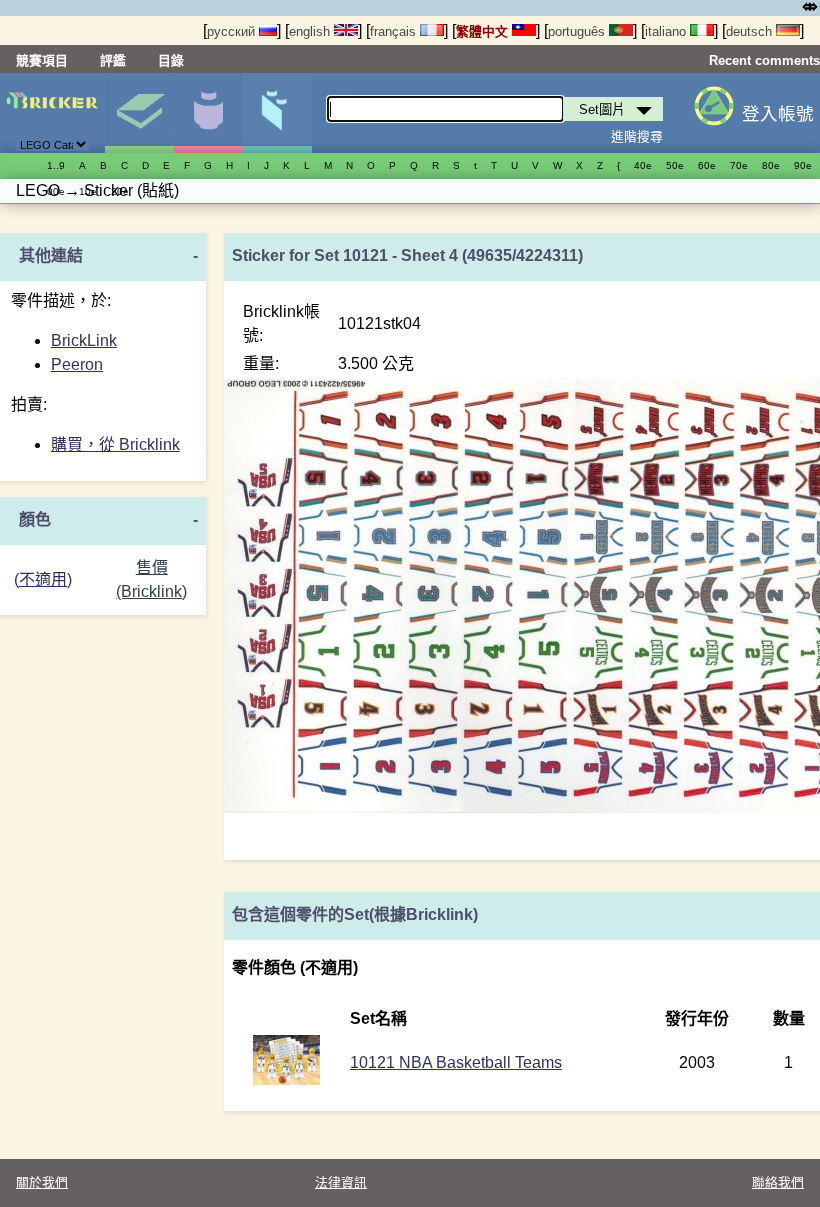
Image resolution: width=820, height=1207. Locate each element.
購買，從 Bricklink (115, 444)
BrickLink (84, 340)
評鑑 (113, 60)
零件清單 (277, 113)
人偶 (208, 113)
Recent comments (764, 60)
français (395, 31)
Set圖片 (139, 113)
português (578, 31)
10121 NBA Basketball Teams (456, 1062)
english (311, 31)
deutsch (751, 31)
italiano (667, 31)
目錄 (171, 60)
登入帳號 (778, 114)
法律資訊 (341, 1182)
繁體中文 (484, 31)
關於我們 (42, 1182)
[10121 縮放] (286, 1079)
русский (233, 31)
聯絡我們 (778, 1182)
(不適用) (43, 579)
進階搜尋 (637, 136)
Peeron (77, 364)
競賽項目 (42, 60)
